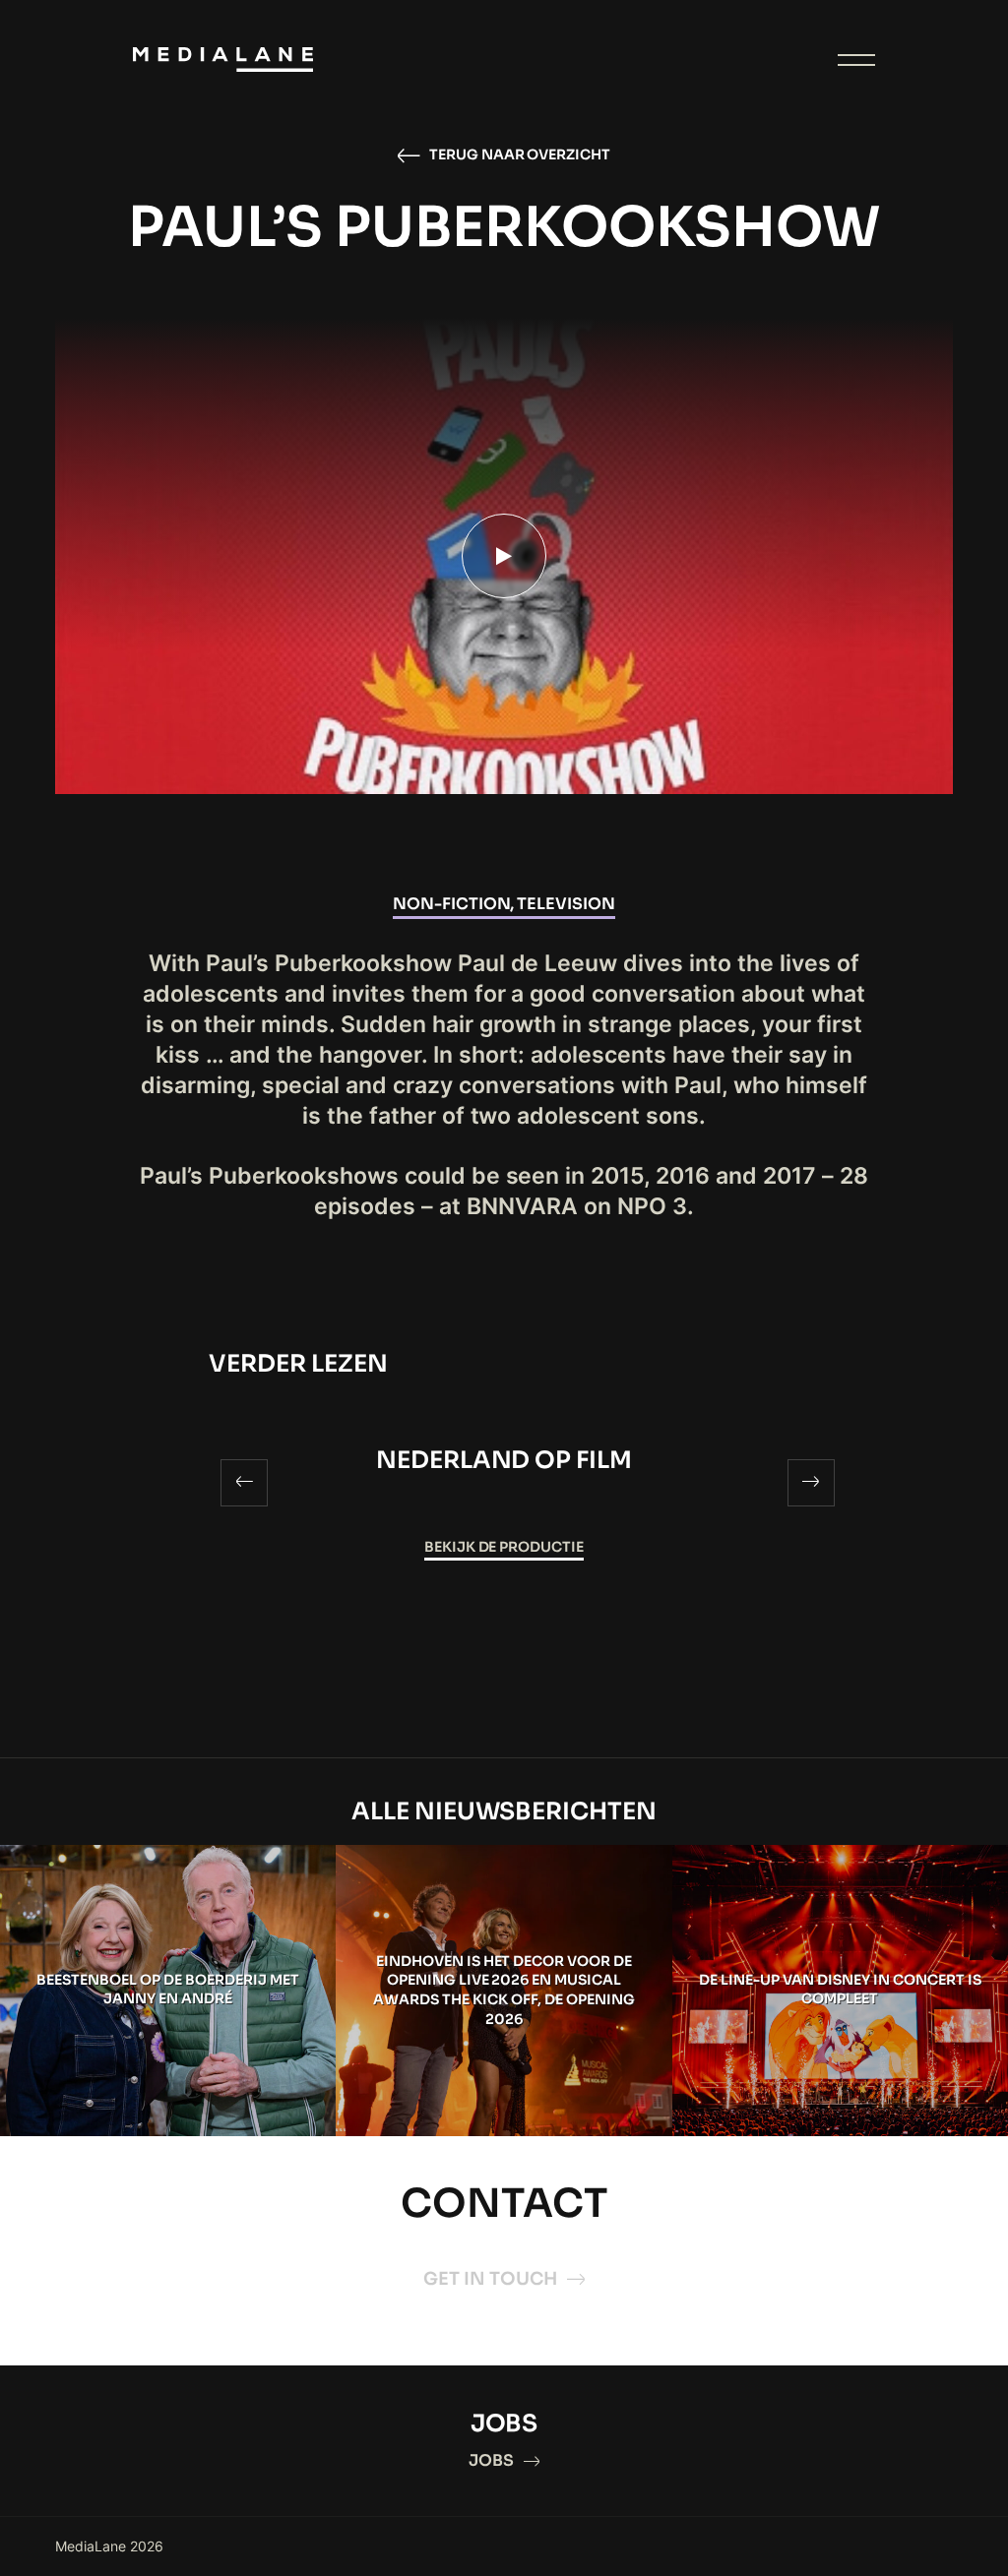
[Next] (811, 1483)
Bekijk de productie (504, 1547)
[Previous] (244, 1483)
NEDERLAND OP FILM (504, 1460)
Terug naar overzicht (520, 154)
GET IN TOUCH (490, 2279)
